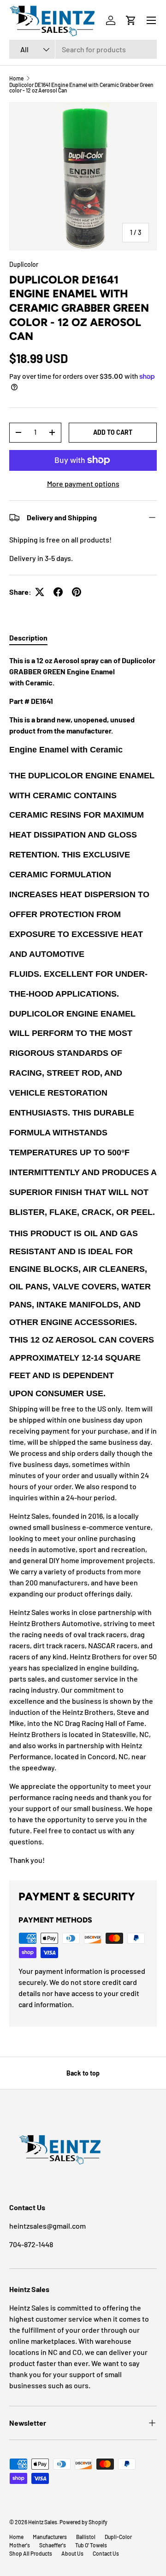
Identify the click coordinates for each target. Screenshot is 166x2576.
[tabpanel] (83, 1260)
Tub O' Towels (91, 2545)
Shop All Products (31, 2553)
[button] (131, 20)
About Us (72, 2553)
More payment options (83, 484)
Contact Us (106, 2553)
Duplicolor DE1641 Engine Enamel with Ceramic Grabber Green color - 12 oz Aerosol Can (81, 87)
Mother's (20, 2545)
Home (16, 78)
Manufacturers (50, 2537)
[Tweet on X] (40, 592)
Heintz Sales (43, 2522)
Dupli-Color (118, 2537)
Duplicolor (24, 264)
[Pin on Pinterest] (77, 592)
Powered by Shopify (83, 2522)
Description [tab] (28, 638)
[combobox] (83, 49)
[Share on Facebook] (58, 592)
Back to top (83, 2073)
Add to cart (113, 432)
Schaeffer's (53, 2545)
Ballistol (86, 2537)
